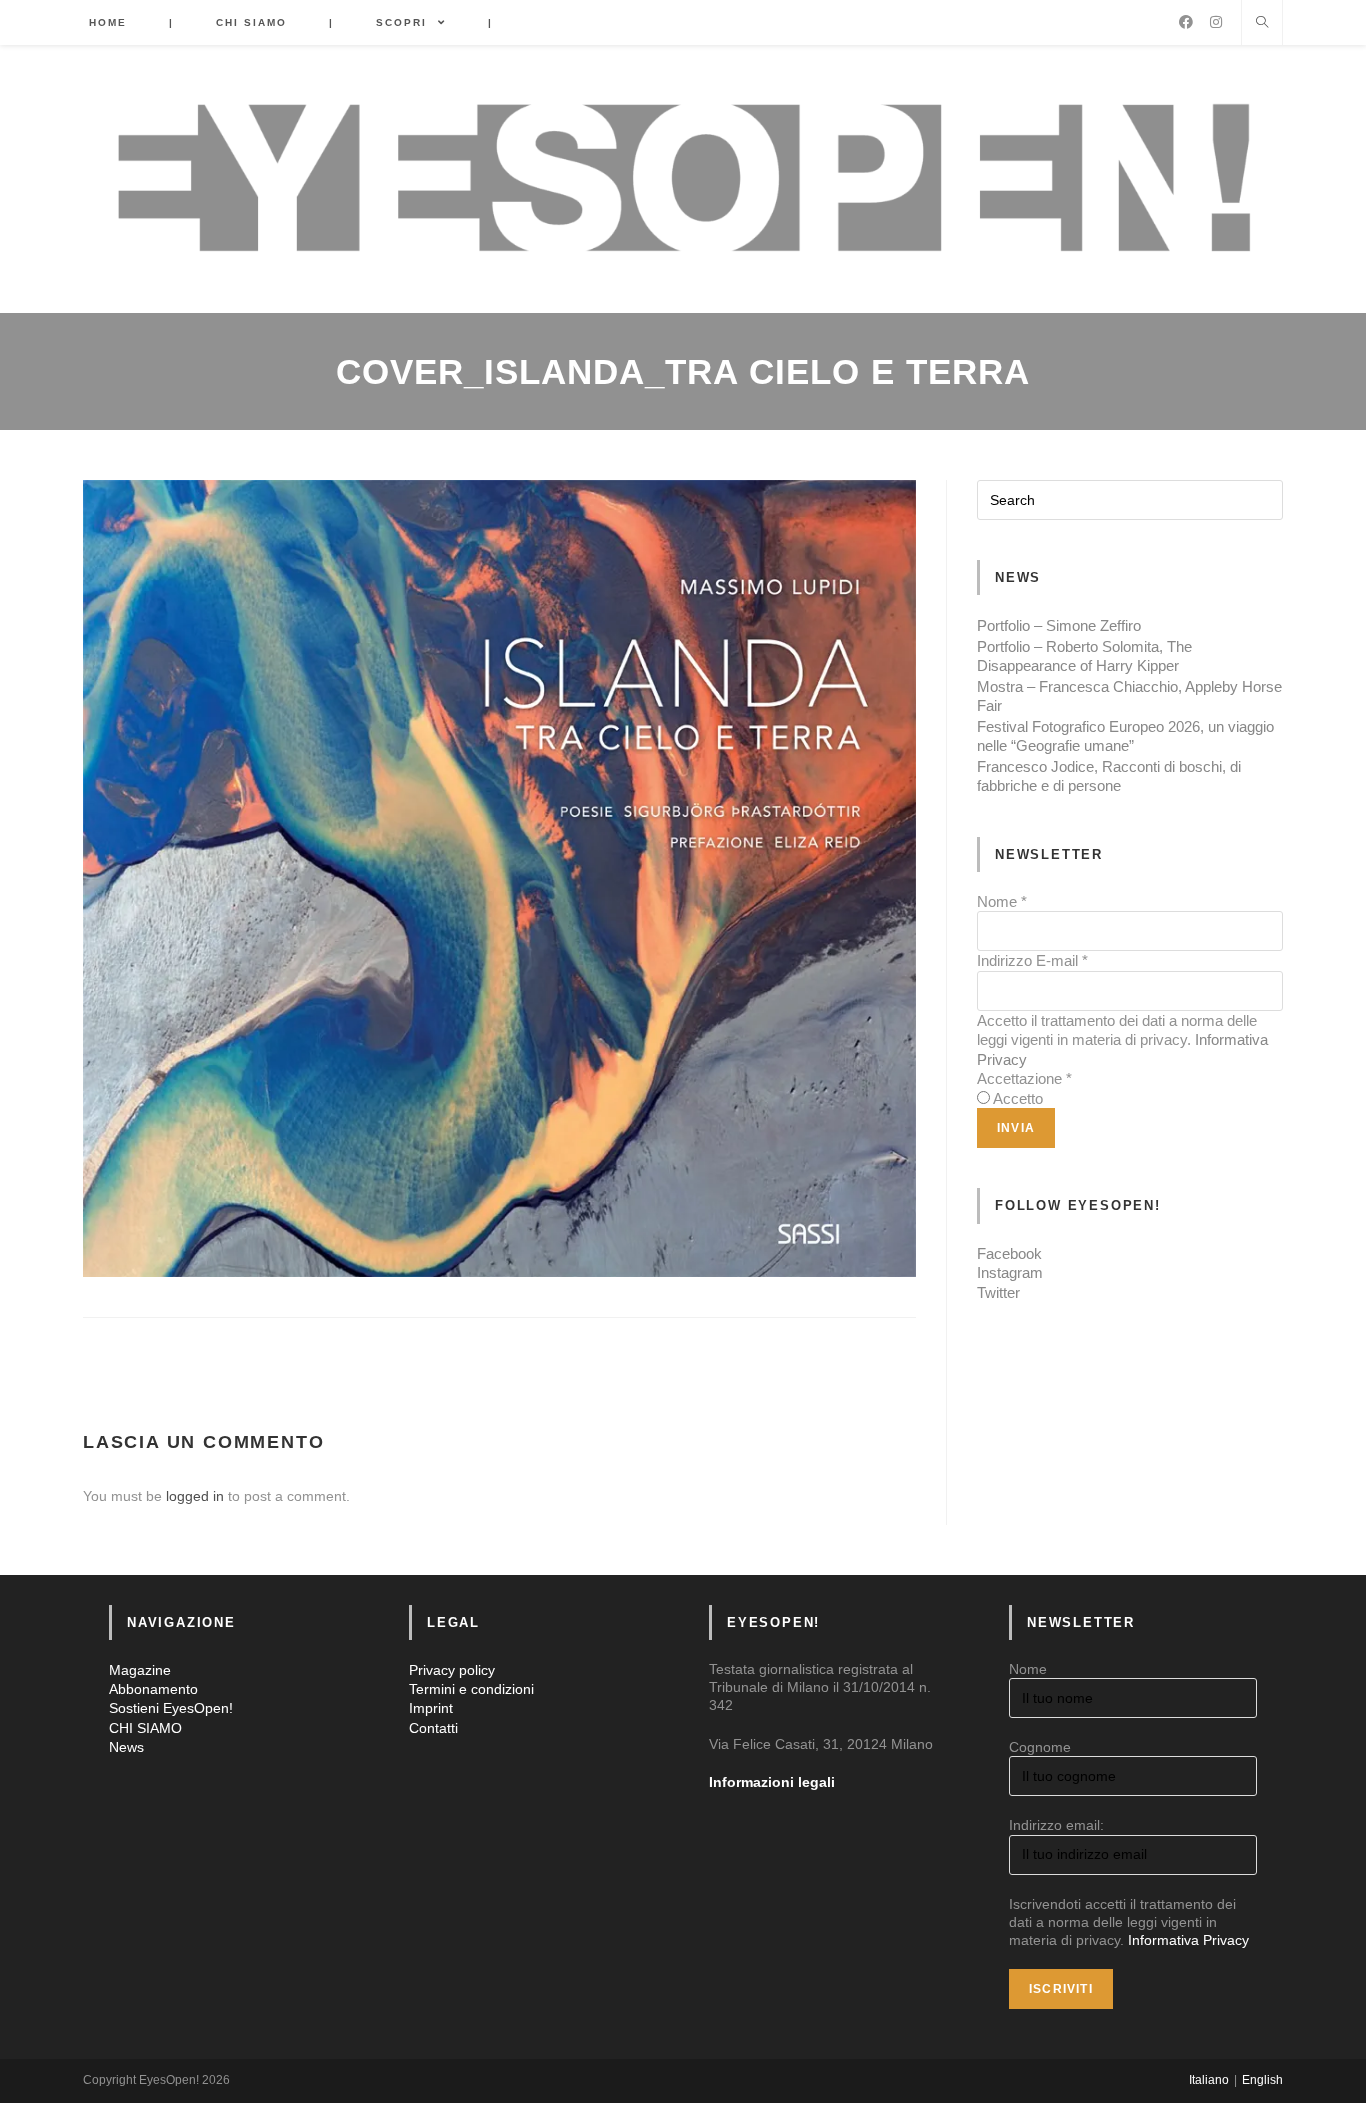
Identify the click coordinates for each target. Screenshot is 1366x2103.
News (126, 1747)
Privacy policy (452, 1670)
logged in (195, 1496)
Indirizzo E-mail (1032, 960)
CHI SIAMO (145, 1728)
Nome (1002, 901)
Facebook (1009, 1253)
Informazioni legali (772, 1782)
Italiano (1209, 2080)
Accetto (1018, 1098)
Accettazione (1024, 1078)
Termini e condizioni (471, 1689)
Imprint (431, 1708)
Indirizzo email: (1056, 1825)
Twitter (998, 1292)
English (1262, 2080)
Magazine (140, 1670)
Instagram (1010, 1272)
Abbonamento (153, 1689)
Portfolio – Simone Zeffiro (1059, 625)
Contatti (433, 1728)
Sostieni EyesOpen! (171, 1708)
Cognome (1040, 1747)
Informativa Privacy (1188, 1940)
